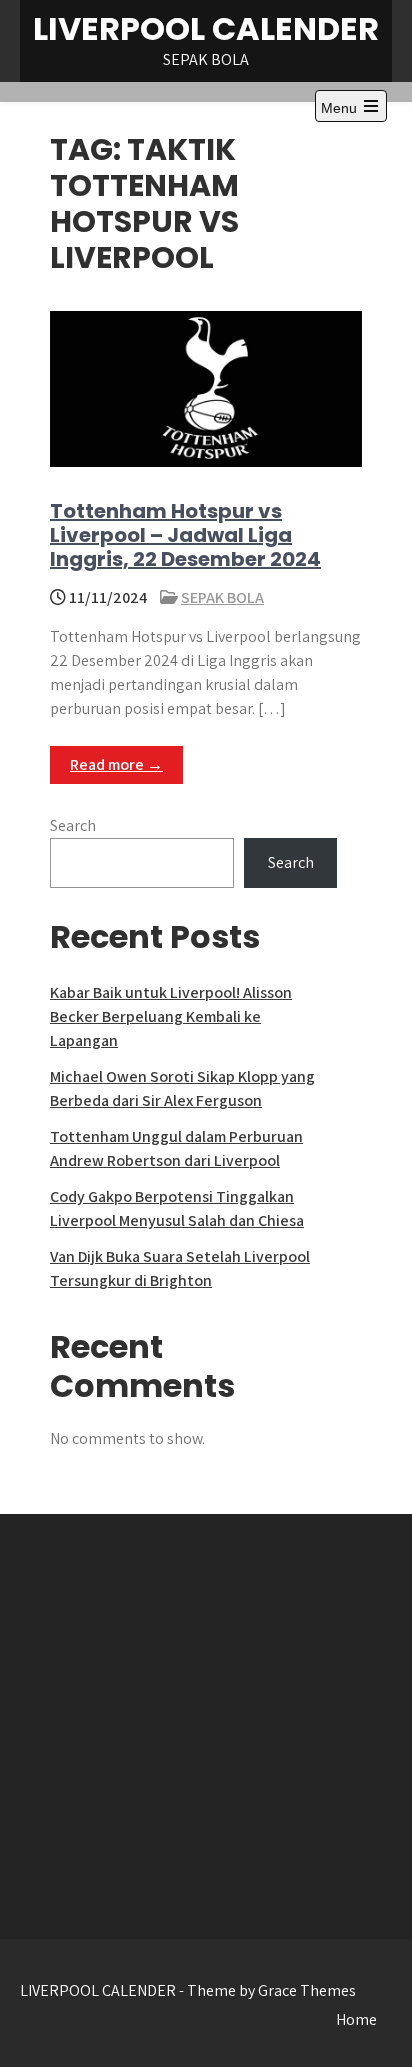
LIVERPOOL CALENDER (206, 28)
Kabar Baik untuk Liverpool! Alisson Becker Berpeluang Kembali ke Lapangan (171, 1016)
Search (73, 825)
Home (356, 2019)
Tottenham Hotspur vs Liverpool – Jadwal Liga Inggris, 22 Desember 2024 (185, 535)
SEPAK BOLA (222, 597)
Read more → (116, 764)
